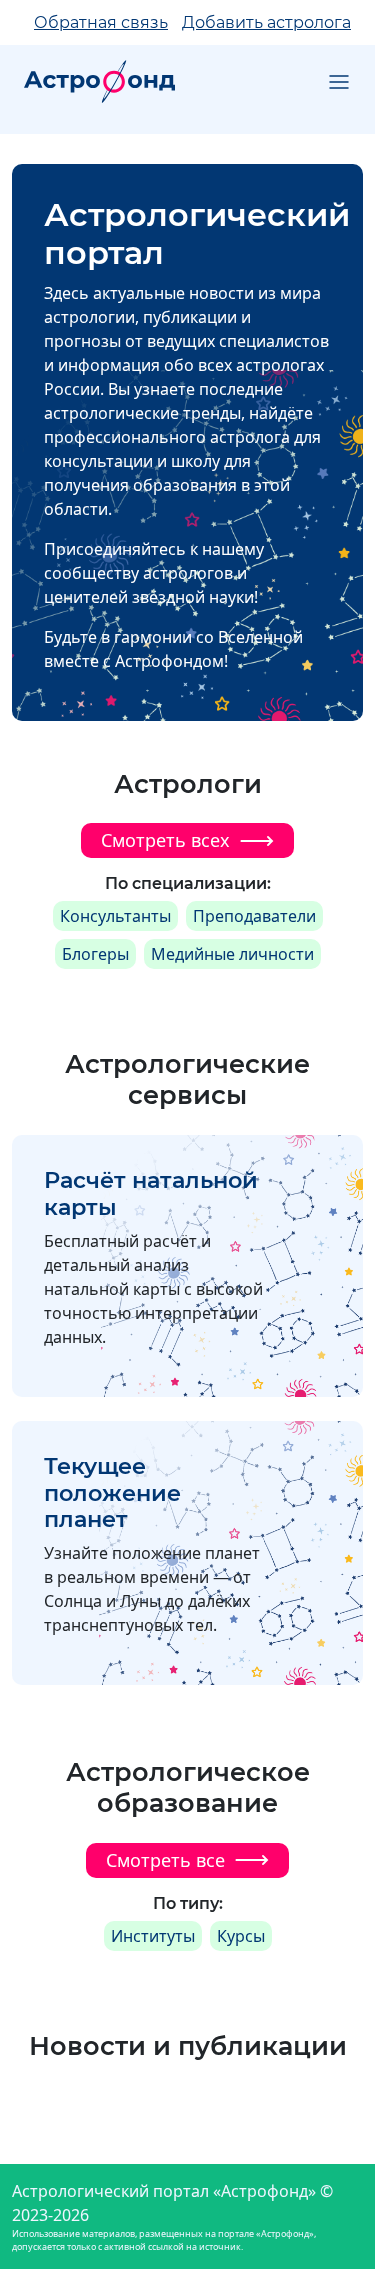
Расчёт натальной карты (151, 1193)
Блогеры (95, 954)
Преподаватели (254, 916)
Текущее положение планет (112, 1493)
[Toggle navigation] (339, 82)
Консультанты (115, 916)
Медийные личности (232, 954)
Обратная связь (101, 22)
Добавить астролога (266, 22)
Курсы (241, 1936)
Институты (153, 1936)
